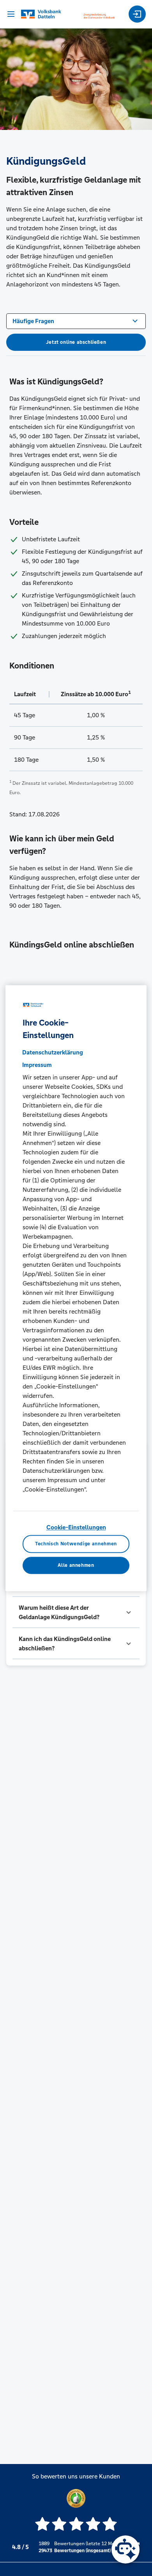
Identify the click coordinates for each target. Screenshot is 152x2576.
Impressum (37, 1065)
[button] (76, 1612)
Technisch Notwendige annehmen (76, 1544)
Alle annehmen (76, 1565)
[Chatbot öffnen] (125, 2549)
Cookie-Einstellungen (76, 1528)
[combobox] (76, 320)
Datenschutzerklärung (53, 1053)
